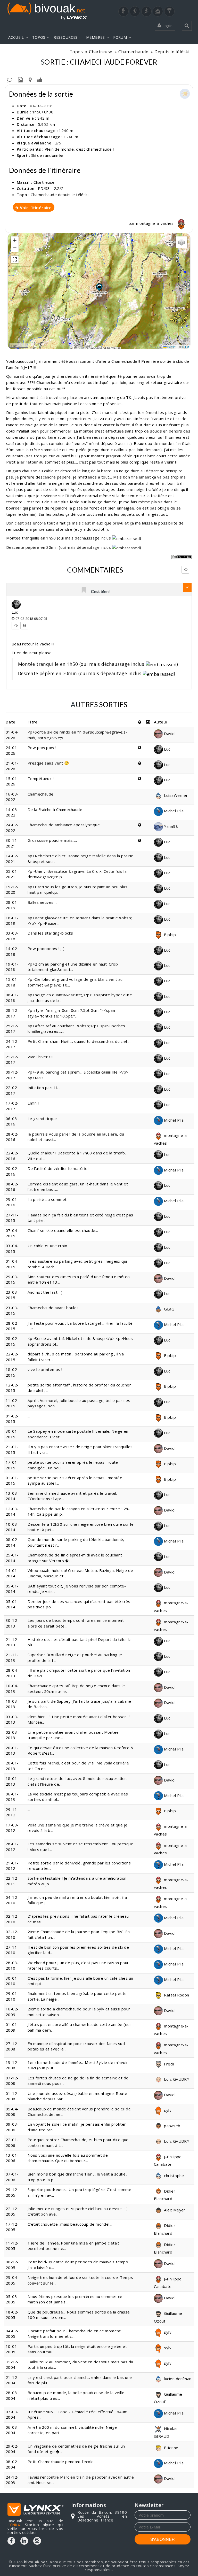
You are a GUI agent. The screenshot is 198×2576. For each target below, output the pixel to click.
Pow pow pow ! (42, 747)
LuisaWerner (175, 795)
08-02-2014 (12, 1542)
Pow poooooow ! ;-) (46, 948)
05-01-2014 (12, 1589)
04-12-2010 (12, 1900)
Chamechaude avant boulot (53, 1308)
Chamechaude (133, 52)
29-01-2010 (12, 1996)
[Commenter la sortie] (10, 79)
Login (167, 26)
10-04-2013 (12, 1688)
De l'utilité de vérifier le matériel (58, 1168)
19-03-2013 (12, 1704)
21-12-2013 (12, 1642)
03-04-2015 (12, 1248)
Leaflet (172, 347)
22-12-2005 (12, 2211)
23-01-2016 (12, 1202)
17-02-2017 (12, 1106)
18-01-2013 (12, 1781)
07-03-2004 (12, 2414)
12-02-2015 (12, 1388)
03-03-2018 (12, 936)
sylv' (168, 2110)
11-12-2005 (12, 2246)
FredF (169, 2064)
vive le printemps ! (45, 1369)
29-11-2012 (12, 1812)
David (169, 734)
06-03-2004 (12, 2430)
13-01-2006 (12, 2158)
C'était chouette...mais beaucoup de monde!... (70, 2224)
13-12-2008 (12, 2065)
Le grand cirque (42, 1119)
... (29, 1416)
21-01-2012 (12, 1866)
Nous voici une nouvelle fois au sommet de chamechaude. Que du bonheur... (68, 2158)
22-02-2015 (12, 1357)
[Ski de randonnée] (146, 11)
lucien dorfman (177, 2379)
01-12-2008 (12, 2096)
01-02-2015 (12, 1419)
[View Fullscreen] (15, 259)
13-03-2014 (12, 1496)
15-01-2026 (12, 781)
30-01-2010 (12, 1981)
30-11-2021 (12, 843)
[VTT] (158, 11)
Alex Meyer (174, 2210)
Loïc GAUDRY (176, 2079)
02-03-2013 (12, 1735)
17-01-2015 (12, 1465)
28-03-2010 (12, 1965)
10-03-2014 (12, 1527)
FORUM (120, 37)
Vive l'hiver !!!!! (40, 1057)
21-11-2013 (12, 1657)
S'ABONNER (163, 2539)
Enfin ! (33, 1103)
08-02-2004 (12, 2464)
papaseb (172, 2126)
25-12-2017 (12, 1028)
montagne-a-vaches (155, 223)
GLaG (169, 1309)
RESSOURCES (66, 37)
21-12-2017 (12, 1059)
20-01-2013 (12, 1750)
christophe (174, 2176)
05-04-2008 (12, 2112)
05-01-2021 (12, 874)
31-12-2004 (12, 2365)
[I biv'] (40, 79)
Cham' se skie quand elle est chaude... (63, 1230)
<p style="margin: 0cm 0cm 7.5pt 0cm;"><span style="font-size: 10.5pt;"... (71, 1013)
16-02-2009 (12, 2012)
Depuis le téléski (172, 52)
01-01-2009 (12, 2027)
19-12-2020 (12, 889)
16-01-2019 (12, 920)
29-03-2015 (12, 1279)
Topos (76, 52)
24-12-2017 (12, 1044)
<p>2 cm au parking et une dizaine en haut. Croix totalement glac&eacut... (73, 967)
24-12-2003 (12, 2480)
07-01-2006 (12, 2177)
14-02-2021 (12, 858)
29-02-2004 (12, 2449)
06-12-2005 (12, 2265)
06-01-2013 (12, 1797)
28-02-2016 (12, 1137)
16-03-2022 (12, 797)
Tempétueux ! (41, 778)
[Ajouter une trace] (30, 79)
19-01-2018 (12, 967)
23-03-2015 (12, 1295)
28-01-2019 (12, 905)
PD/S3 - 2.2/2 (51, 188)
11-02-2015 (12, 1403)
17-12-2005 (12, 2227)
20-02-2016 (12, 1171)
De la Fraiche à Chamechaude (55, 809)
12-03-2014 (12, 1511)
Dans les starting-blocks (50, 933)
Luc (15, 612)
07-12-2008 (12, 2081)
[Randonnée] (123, 11)
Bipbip (169, 935)
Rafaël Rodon (176, 1995)
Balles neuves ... (43, 902)
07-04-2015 (12, 1233)
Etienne (171, 2448)
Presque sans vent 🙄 (48, 763)
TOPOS (39, 37)
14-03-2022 (12, 812)
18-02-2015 (12, 1372)
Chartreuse (101, 52)
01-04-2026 (12, 735)
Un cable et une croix (47, 1246)
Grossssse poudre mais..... (52, 840)
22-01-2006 (12, 2142)
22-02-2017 (12, 1090)
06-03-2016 (12, 1121)
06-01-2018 (12, 997)
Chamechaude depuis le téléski (60, 195)
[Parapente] (169, 11)
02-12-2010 (12, 1919)
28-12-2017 (12, 1013)
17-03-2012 (12, 1828)
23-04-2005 (12, 2280)
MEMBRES (95, 37)
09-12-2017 (12, 1075)
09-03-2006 (12, 2127)
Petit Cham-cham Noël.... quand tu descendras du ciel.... (79, 1041)
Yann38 (170, 826)
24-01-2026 (12, 750)
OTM (186, 347)
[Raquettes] (135, 11)
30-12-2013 (12, 1623)
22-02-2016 (12, 1156)
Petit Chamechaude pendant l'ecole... (62, 2462)
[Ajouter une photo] (20, 79)
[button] (99, 287)
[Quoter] (24, 626)
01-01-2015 (12, 1480)
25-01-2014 (12, 1558)
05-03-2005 (12, 2299)
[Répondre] (185, 570)
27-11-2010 (12, 1950)
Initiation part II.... (44, 1088)
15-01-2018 (12, 982)
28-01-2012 (12, 1846)
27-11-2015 (12, 1218)
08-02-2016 (12, 1187)
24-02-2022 (12, 827)
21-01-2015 (12, 1449)
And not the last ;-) (45, 1292)
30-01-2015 (12, 1434)
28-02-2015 (12, 1326)
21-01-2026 (12, 766)
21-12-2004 (12, 2380)
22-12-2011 (12, 1881)
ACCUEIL (16, 37)
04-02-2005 (12, 2334)
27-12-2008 (12, 2046)
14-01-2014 (12, 1573)
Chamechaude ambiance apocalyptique (64, 825)
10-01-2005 (12, 2349)
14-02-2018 (12, 951)
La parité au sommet (47, 1199)
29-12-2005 (12, 2192)
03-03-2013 (12, 1719)
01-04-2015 (12, 1264)
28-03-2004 (12, 2395)
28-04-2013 (12, 1673)
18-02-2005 (12, 2315)
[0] (84, 591)
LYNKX (14, 2525)
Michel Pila (173, 811)
